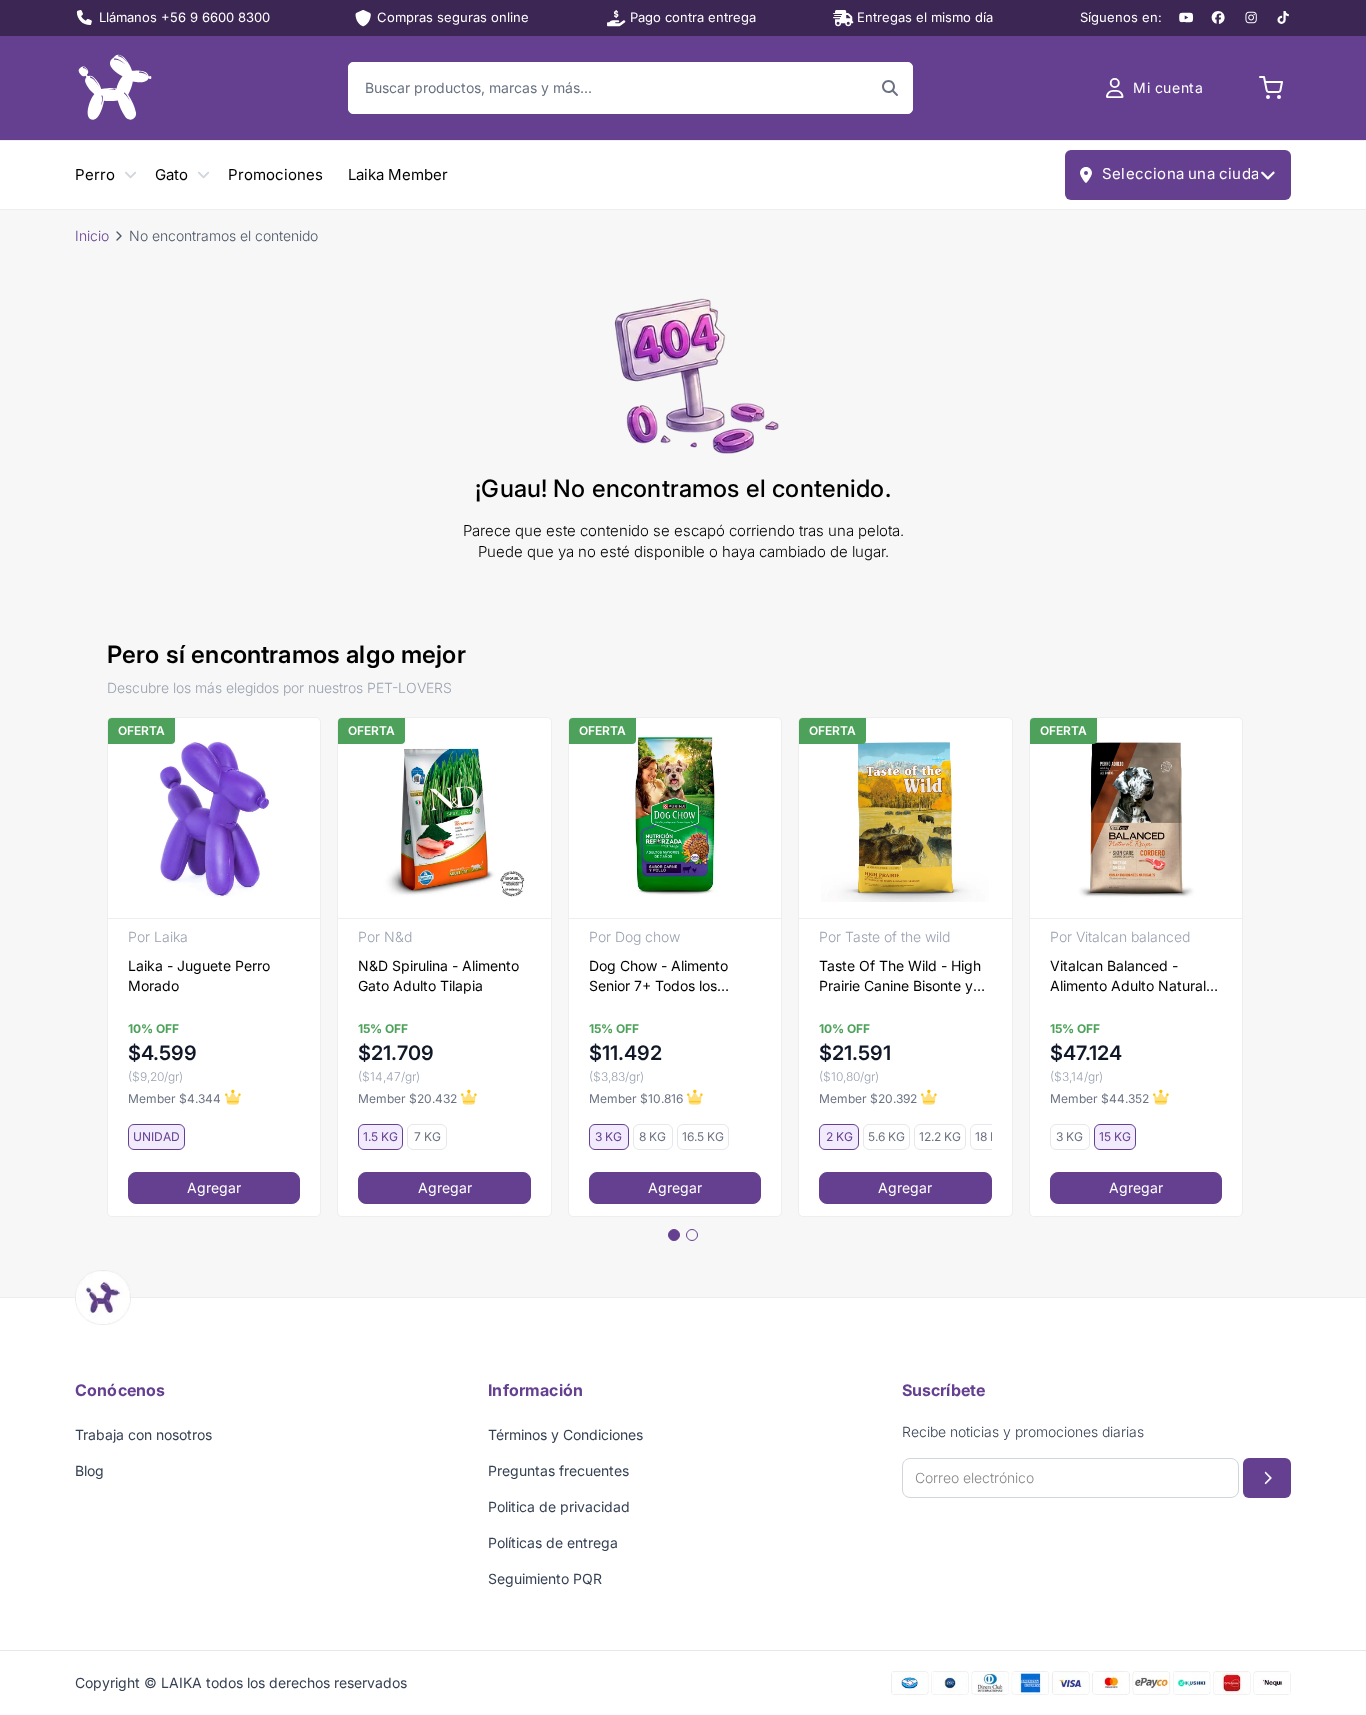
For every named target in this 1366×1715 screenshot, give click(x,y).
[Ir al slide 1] (674, 1235)
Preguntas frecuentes (558, 1470)
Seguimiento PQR (545, 1578)
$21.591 (855, 1053)
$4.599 (162, 1053)
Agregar (214, 1187)
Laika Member (398, 174)
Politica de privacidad (559, 1506)
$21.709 (396, 1053)
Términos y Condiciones (565, 1434)
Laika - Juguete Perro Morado (199, 975)
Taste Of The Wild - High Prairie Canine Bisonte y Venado (900, 976)
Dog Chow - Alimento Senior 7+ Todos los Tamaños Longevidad (659, 976)
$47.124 (1086, 1053)
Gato (171, 174)
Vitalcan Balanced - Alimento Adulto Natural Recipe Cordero (1128, 976)
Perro (95, 174)
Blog (89, 1470)
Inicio (92, 235)
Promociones (275, 174)
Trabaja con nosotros (143, 1434)
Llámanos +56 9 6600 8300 (184, 17)
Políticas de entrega (553, 1542)
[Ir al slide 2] (692, 1235)
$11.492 (625, 1053)
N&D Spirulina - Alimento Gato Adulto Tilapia (438, 975)
